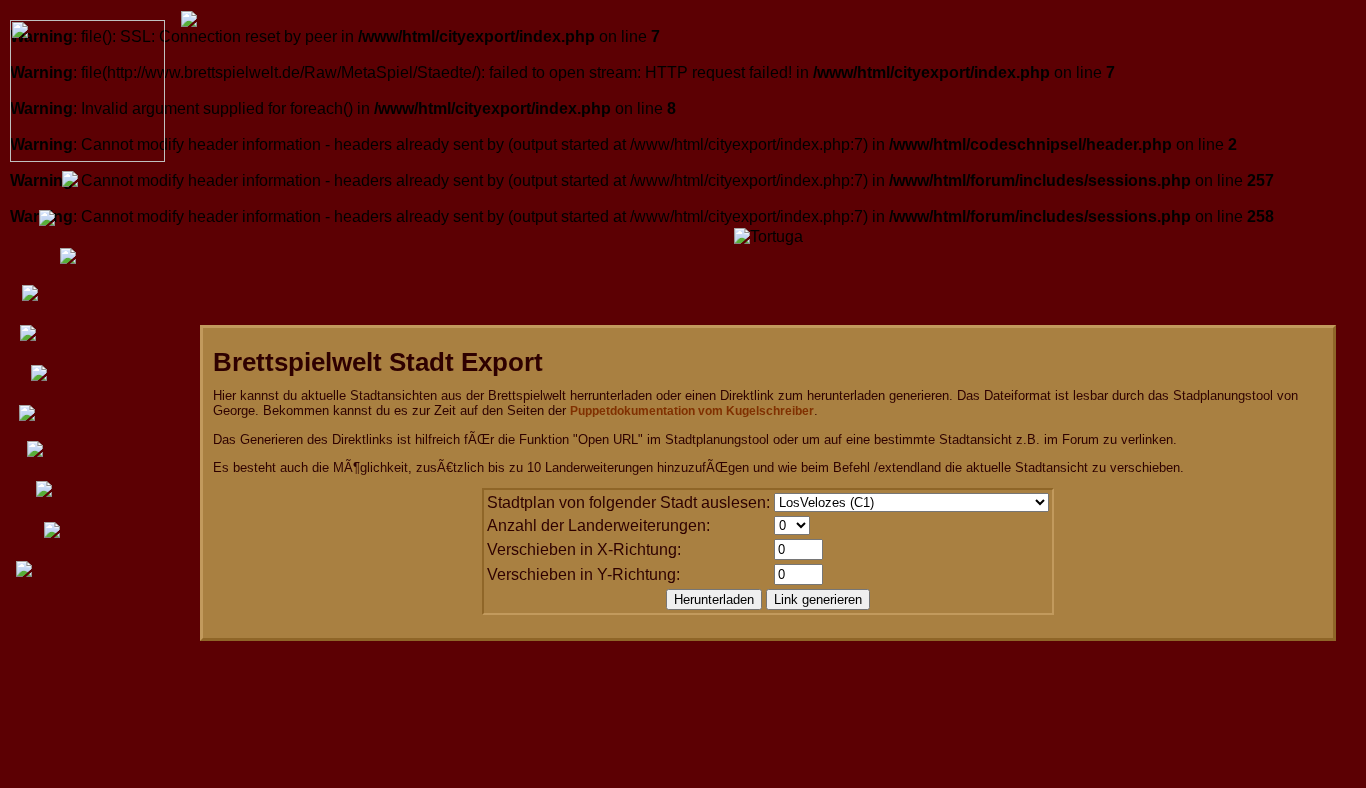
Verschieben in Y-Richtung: (583, 574)
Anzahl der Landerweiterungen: (598, 525)
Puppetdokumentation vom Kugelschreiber (692, 411)
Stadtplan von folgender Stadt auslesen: (628, 502)
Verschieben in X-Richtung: (584, 549)
